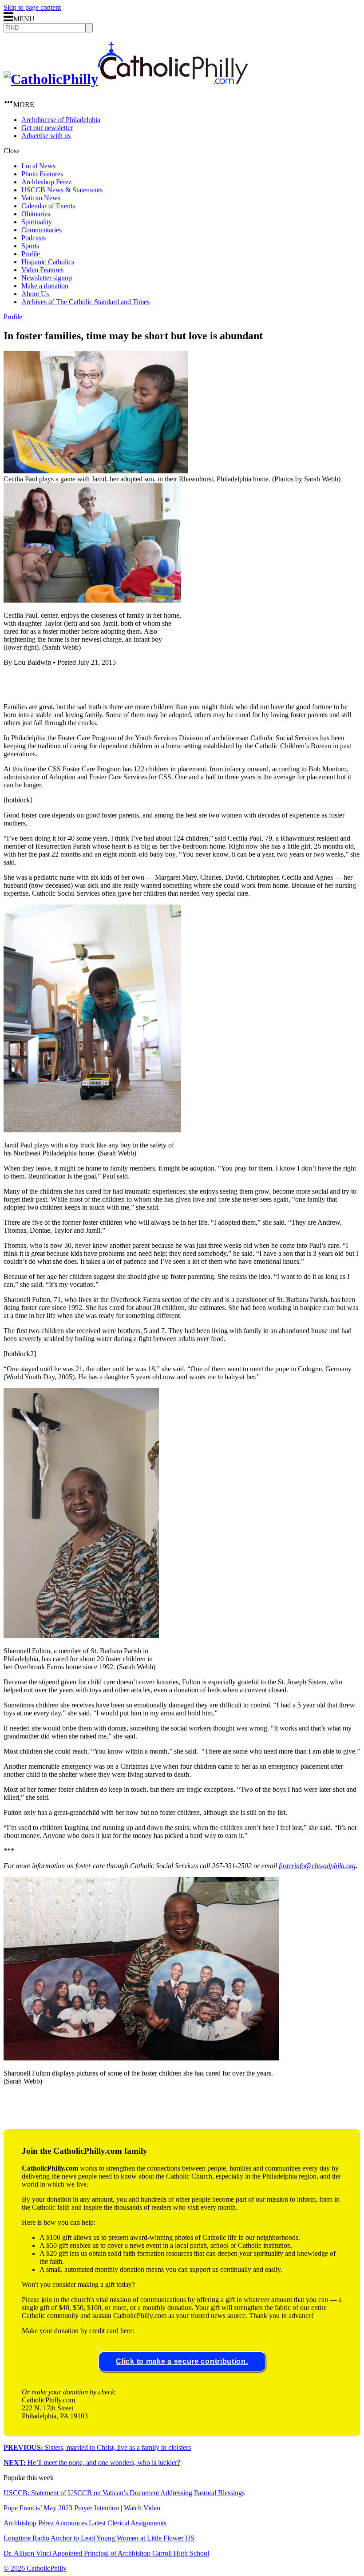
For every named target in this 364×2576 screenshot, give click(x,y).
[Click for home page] (126, 79)
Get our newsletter (47, 128)
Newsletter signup (47, 278)
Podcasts (34, 238)
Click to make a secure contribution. (182, 2361)
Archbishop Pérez (46, 182)
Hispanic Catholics (48, 262)
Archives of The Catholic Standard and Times (85, 302)
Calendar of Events (48, 206)
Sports (30, 246)
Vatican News (41, 198)
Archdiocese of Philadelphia (61, 120)
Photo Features (42, 174)
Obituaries (36, 214)
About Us (35, 294)
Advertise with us (46, 136)
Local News (38, 166)
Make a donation (45, 286)
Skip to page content (32, 7)
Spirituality (37, 222)
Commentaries (42, 230)
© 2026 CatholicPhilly (35, 2568)
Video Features (42, 270)
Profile (31, 254)
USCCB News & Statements (62, 190)
